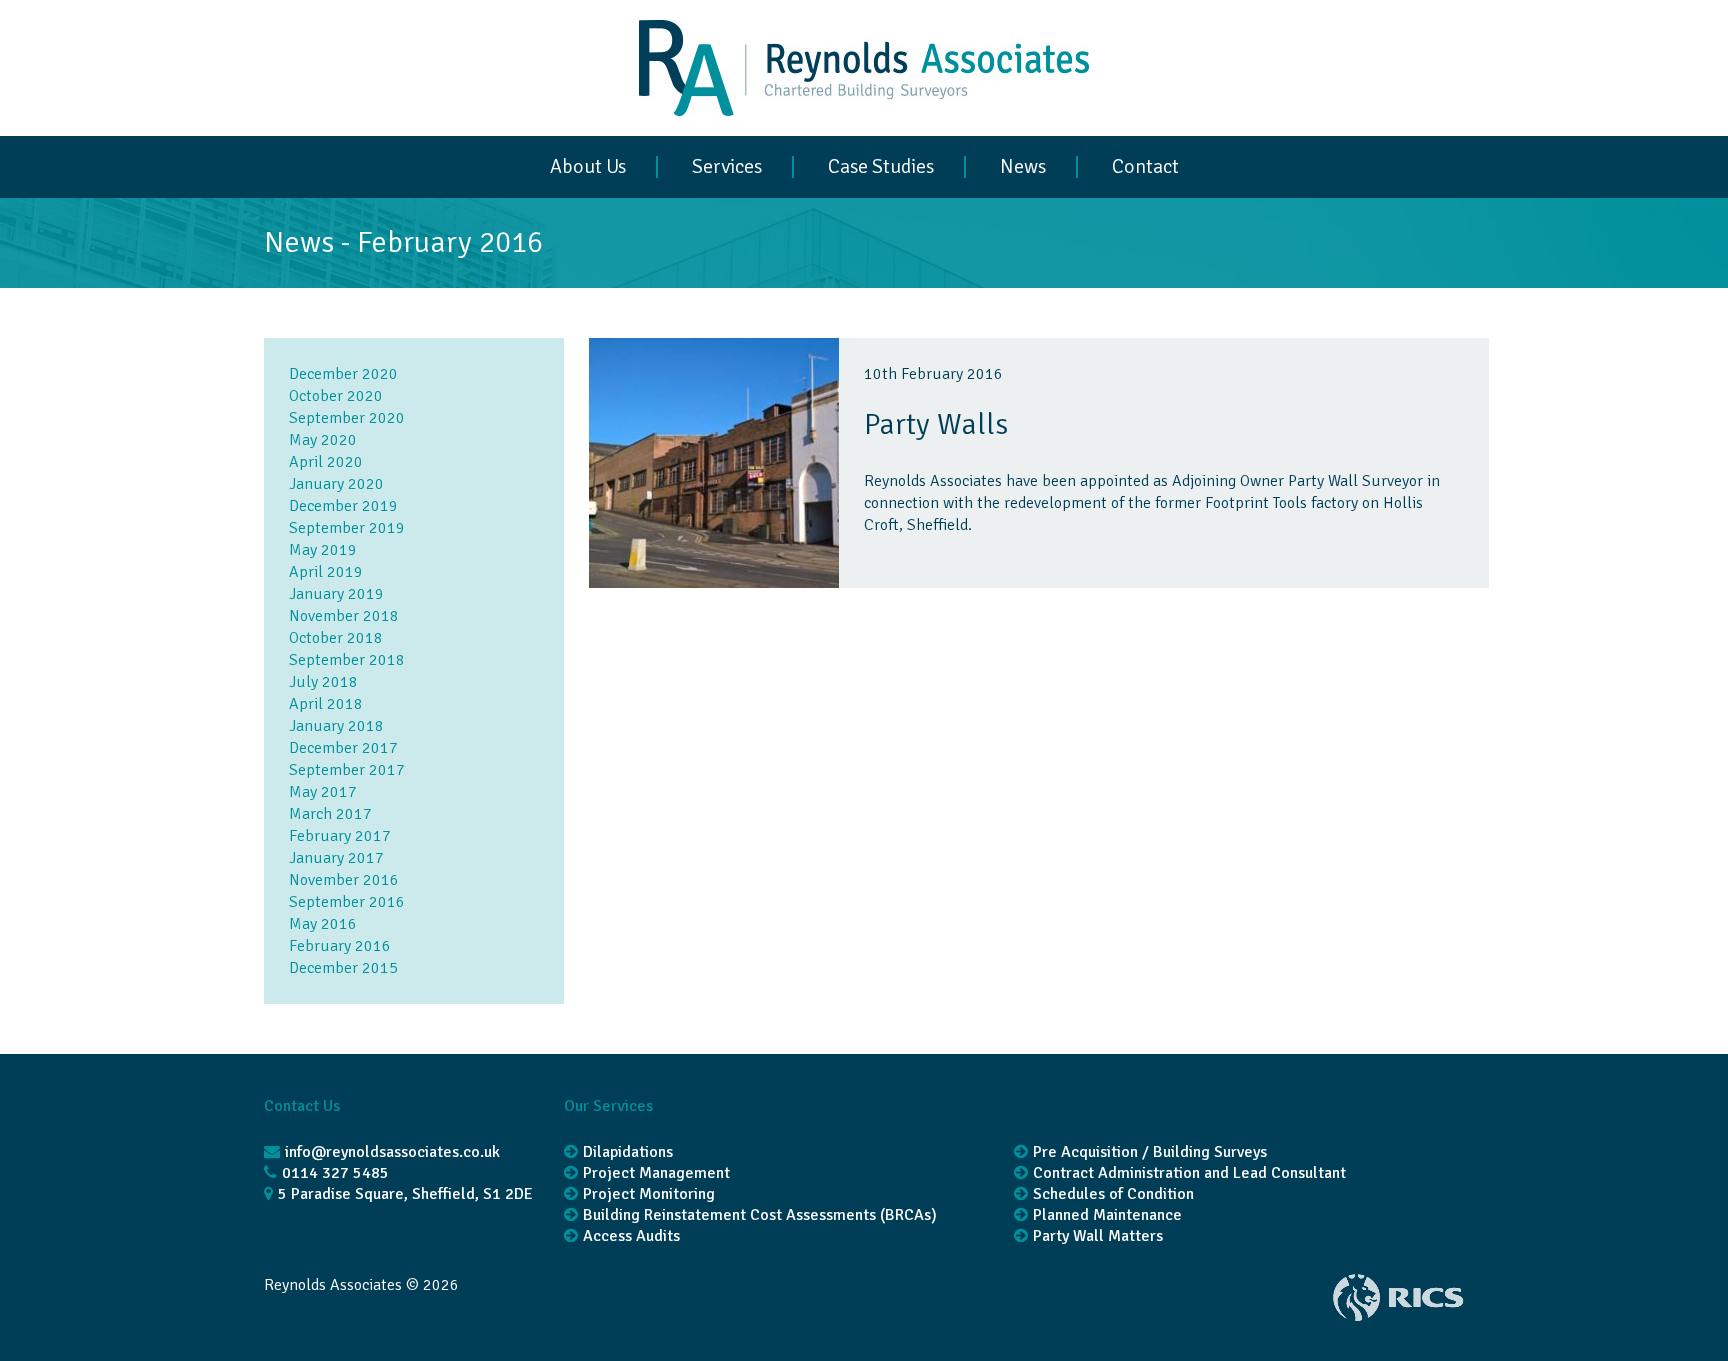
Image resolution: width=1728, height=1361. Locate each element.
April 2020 (326, 462)
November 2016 (344, 880)
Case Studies (881, 167)
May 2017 (323, 792)
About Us (588, 167)
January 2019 (336, 594)
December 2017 (343, 748)
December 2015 (343, 968)
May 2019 (323, 550)
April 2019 (326, 572)
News (1023, 167)
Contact (1145, 167)
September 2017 (347, 770)
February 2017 (340, 836)
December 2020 (343, 374)
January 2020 (336, 484)
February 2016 (340, 946)
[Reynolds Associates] (864, 125)
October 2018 (336, 638)
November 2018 (344, 616)
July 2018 (323, 682)
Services (727, 167)
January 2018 (336, 726)
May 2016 (323, 924)
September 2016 (347, 902)
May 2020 (323, 440)
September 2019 (347, 528)
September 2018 (347, 660)
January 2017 (336, 858)
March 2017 (330, 814)
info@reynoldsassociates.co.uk (392, 1152)
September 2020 (347, 418)
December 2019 (343, 506)
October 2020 (336, 396)
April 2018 (326, 704)
